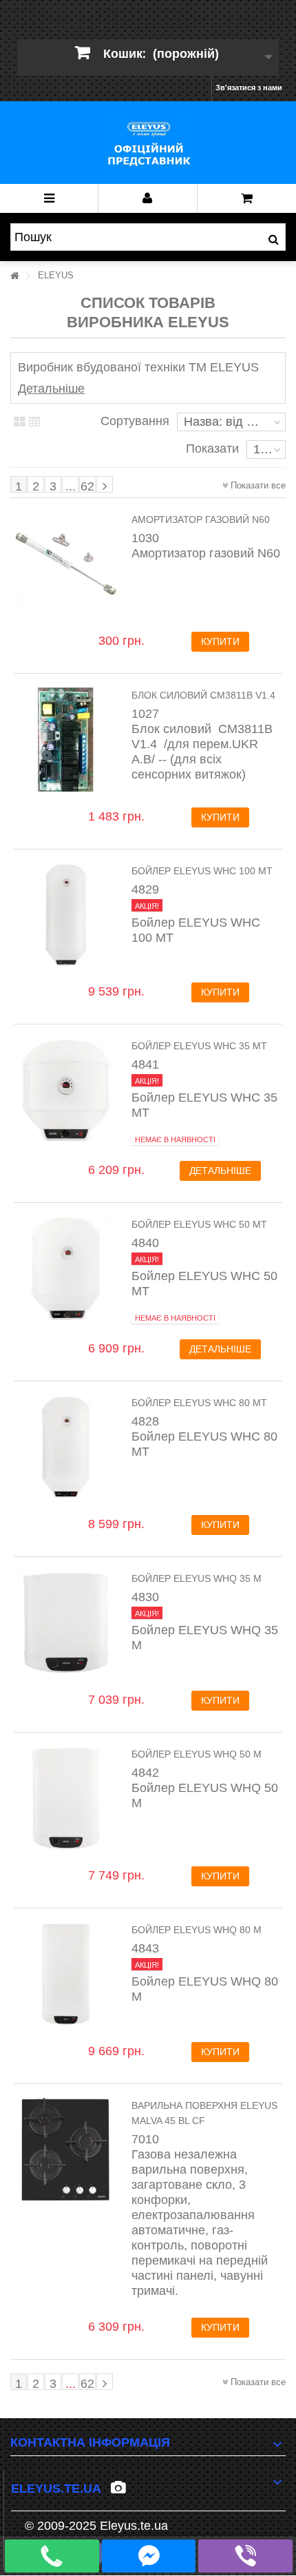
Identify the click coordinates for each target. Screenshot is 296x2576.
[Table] (35, 422)
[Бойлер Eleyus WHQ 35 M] (66, 1623)
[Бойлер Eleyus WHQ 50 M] (66, 1799)
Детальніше (51, 389)
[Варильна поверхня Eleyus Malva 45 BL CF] (66, 2150)
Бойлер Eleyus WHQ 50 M (197, 1754)
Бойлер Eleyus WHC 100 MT (202, 871)
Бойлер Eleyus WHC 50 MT (199, 1224)
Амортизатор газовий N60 (201, 519)
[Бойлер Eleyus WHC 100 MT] (66, 915)
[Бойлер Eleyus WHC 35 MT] (66, 1090)
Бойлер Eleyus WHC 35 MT (199, 1046)
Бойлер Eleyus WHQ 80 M (197, 1930)
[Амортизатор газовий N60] (66, 564)
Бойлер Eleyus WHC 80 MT (199, 1403)
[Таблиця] (20, 422)
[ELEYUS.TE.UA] (148, 143)
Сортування (135, 421)
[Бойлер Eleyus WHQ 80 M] (66, 1974)
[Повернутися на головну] (14, 276)
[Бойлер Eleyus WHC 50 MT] (66, 1269)
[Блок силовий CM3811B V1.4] (66, 740)
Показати (212, 449)
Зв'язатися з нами (249, 87)
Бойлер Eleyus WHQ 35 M (197, 1578)
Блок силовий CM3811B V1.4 (203, 695)
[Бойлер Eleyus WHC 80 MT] (66, 1447)
